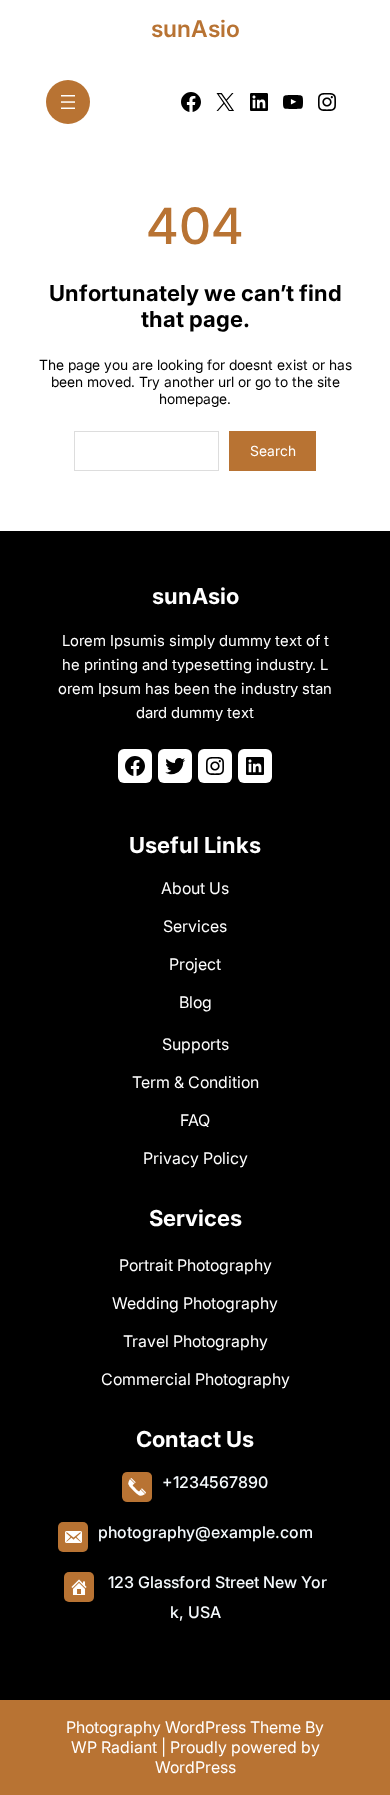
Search (273, 450)
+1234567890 (215, 1482)
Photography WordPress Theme (183, 1727)
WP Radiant (114, 1747)
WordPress (195, 1767)
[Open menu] (68, 102)
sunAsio (195, 29)
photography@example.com (205, 1532)
